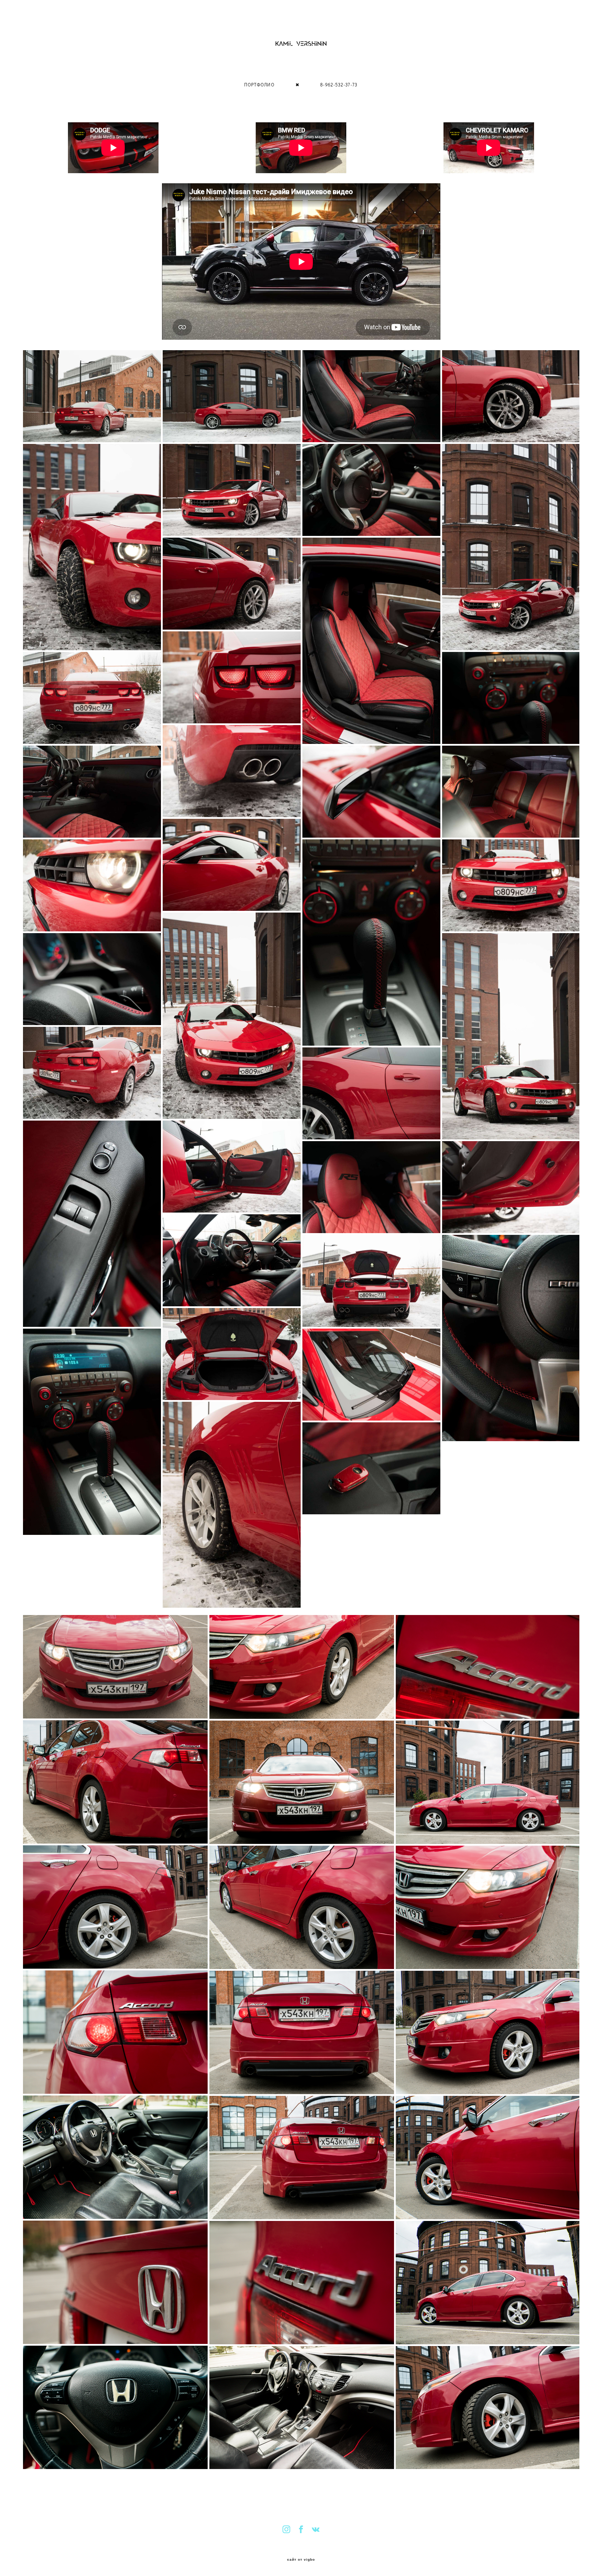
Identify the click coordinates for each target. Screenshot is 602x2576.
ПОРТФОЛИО (259, 85)
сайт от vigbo (301, 2560)
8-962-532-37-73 (339, 85)
